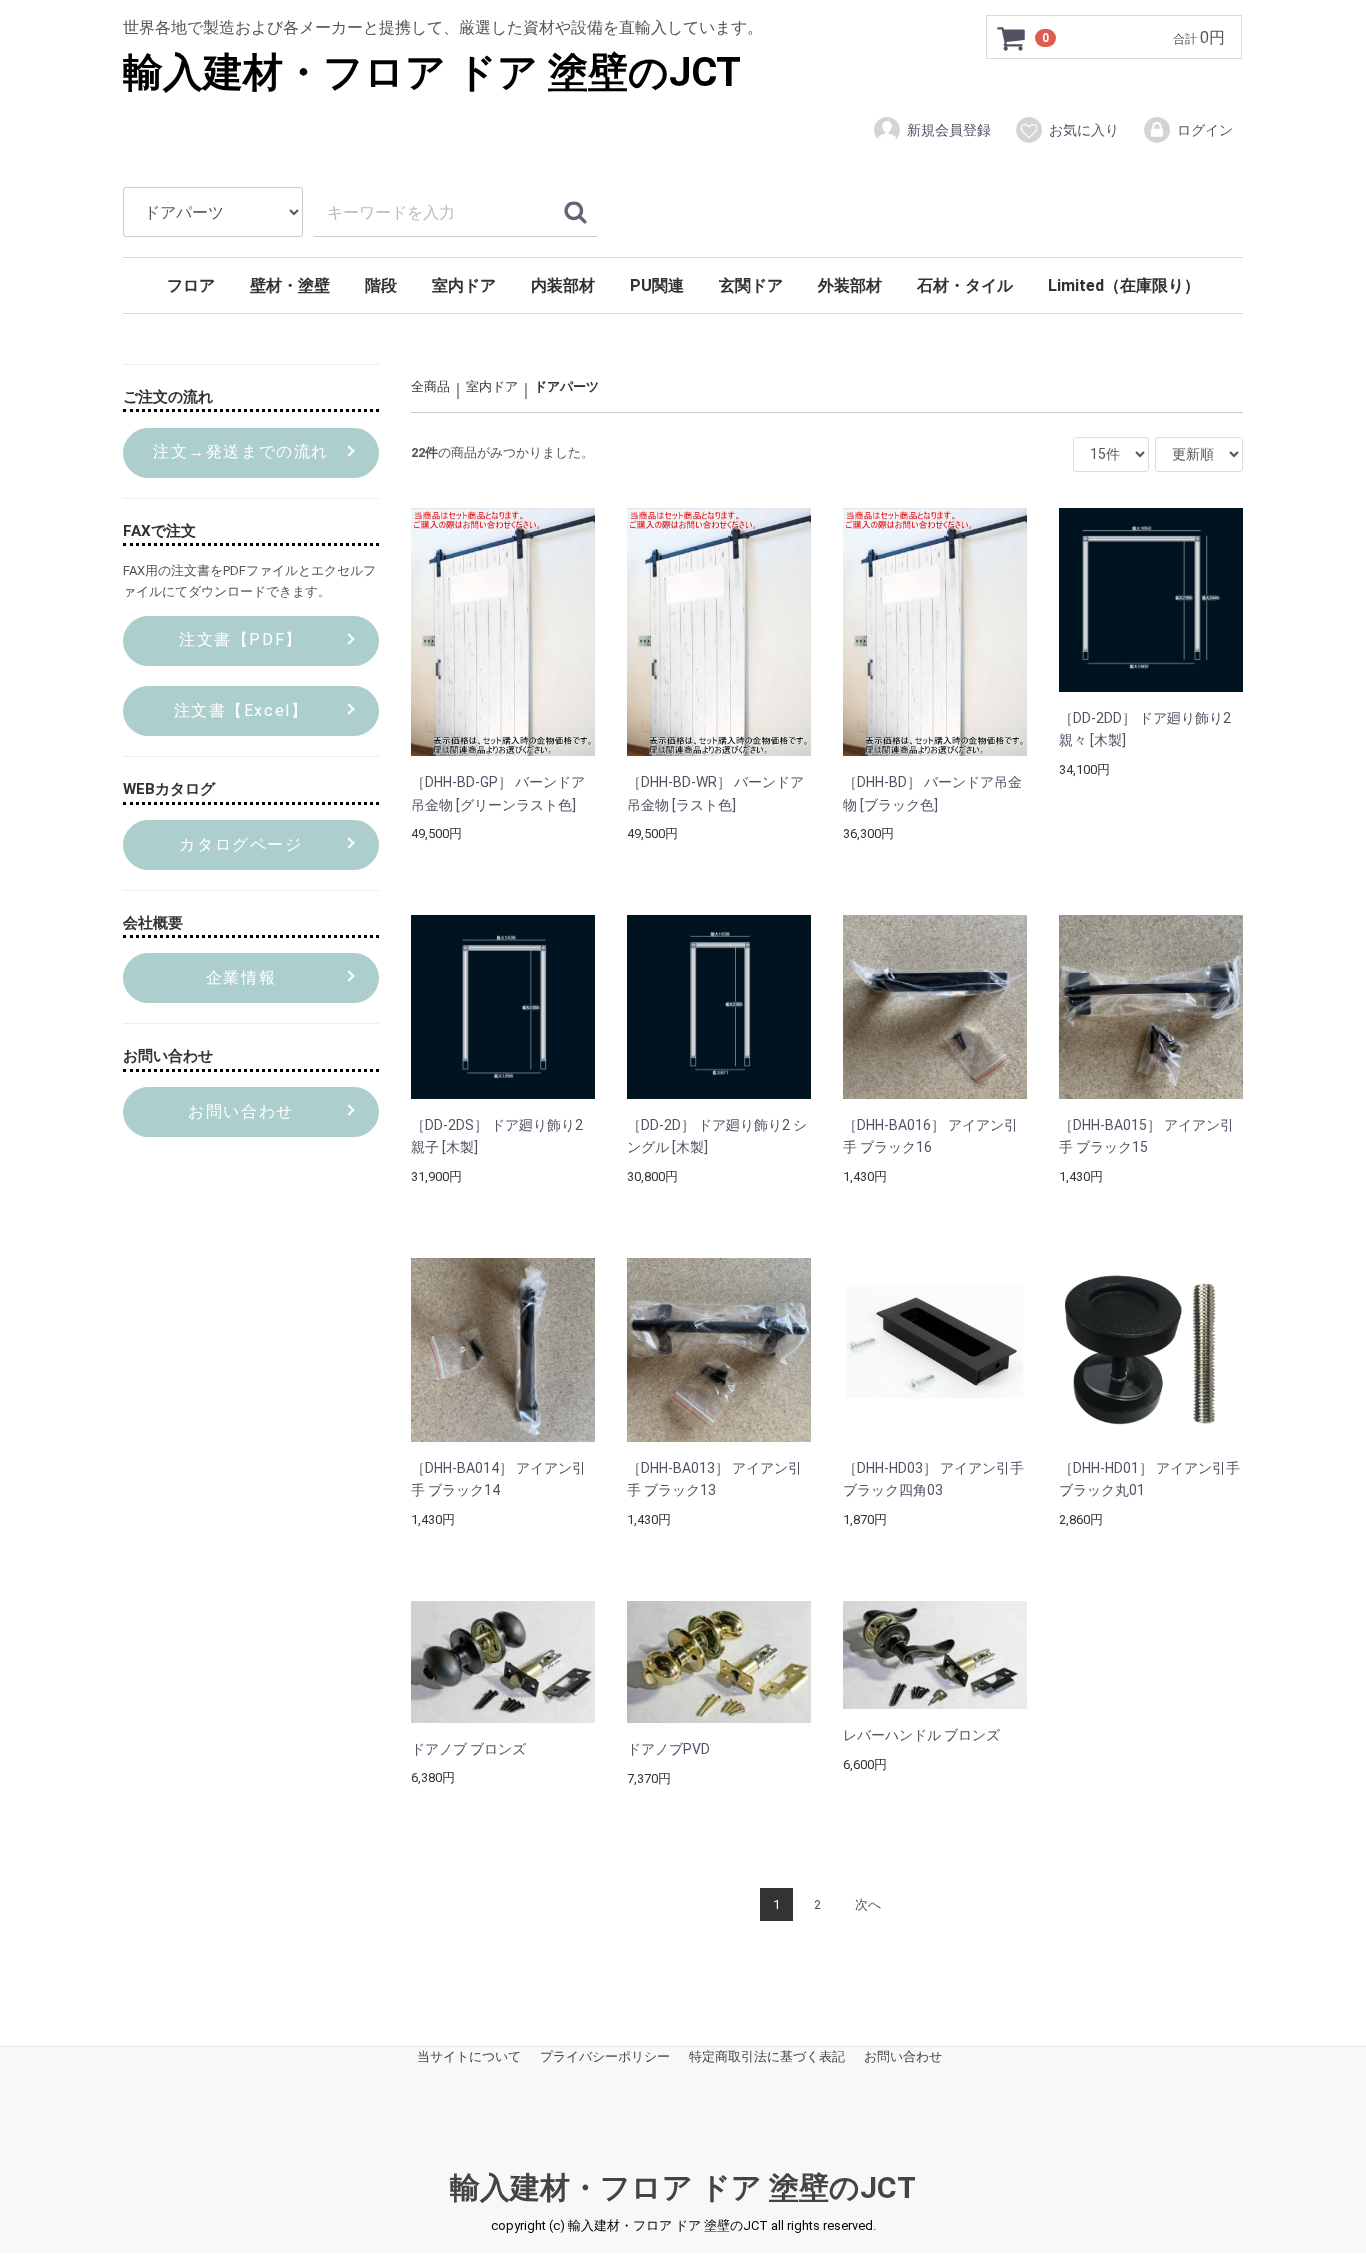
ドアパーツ (566, 386)
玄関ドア (751, 285)
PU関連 (657, 285)
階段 (381, 285)
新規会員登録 (949, 130)
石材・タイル (965, 285)
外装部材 (850, 285)
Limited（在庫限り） (1124, 285)
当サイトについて (469, 2057)
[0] (1012, 38)
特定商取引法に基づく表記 (767, 2057)
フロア (191, 285)
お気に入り (1084, 130)
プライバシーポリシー (605, 2057)
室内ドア (464, 285)
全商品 (430, 386)
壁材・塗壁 (290, 285)
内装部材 (563, 285)
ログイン (1205, 130)
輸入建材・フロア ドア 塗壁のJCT (432, 72)
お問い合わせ (903, 2057)
